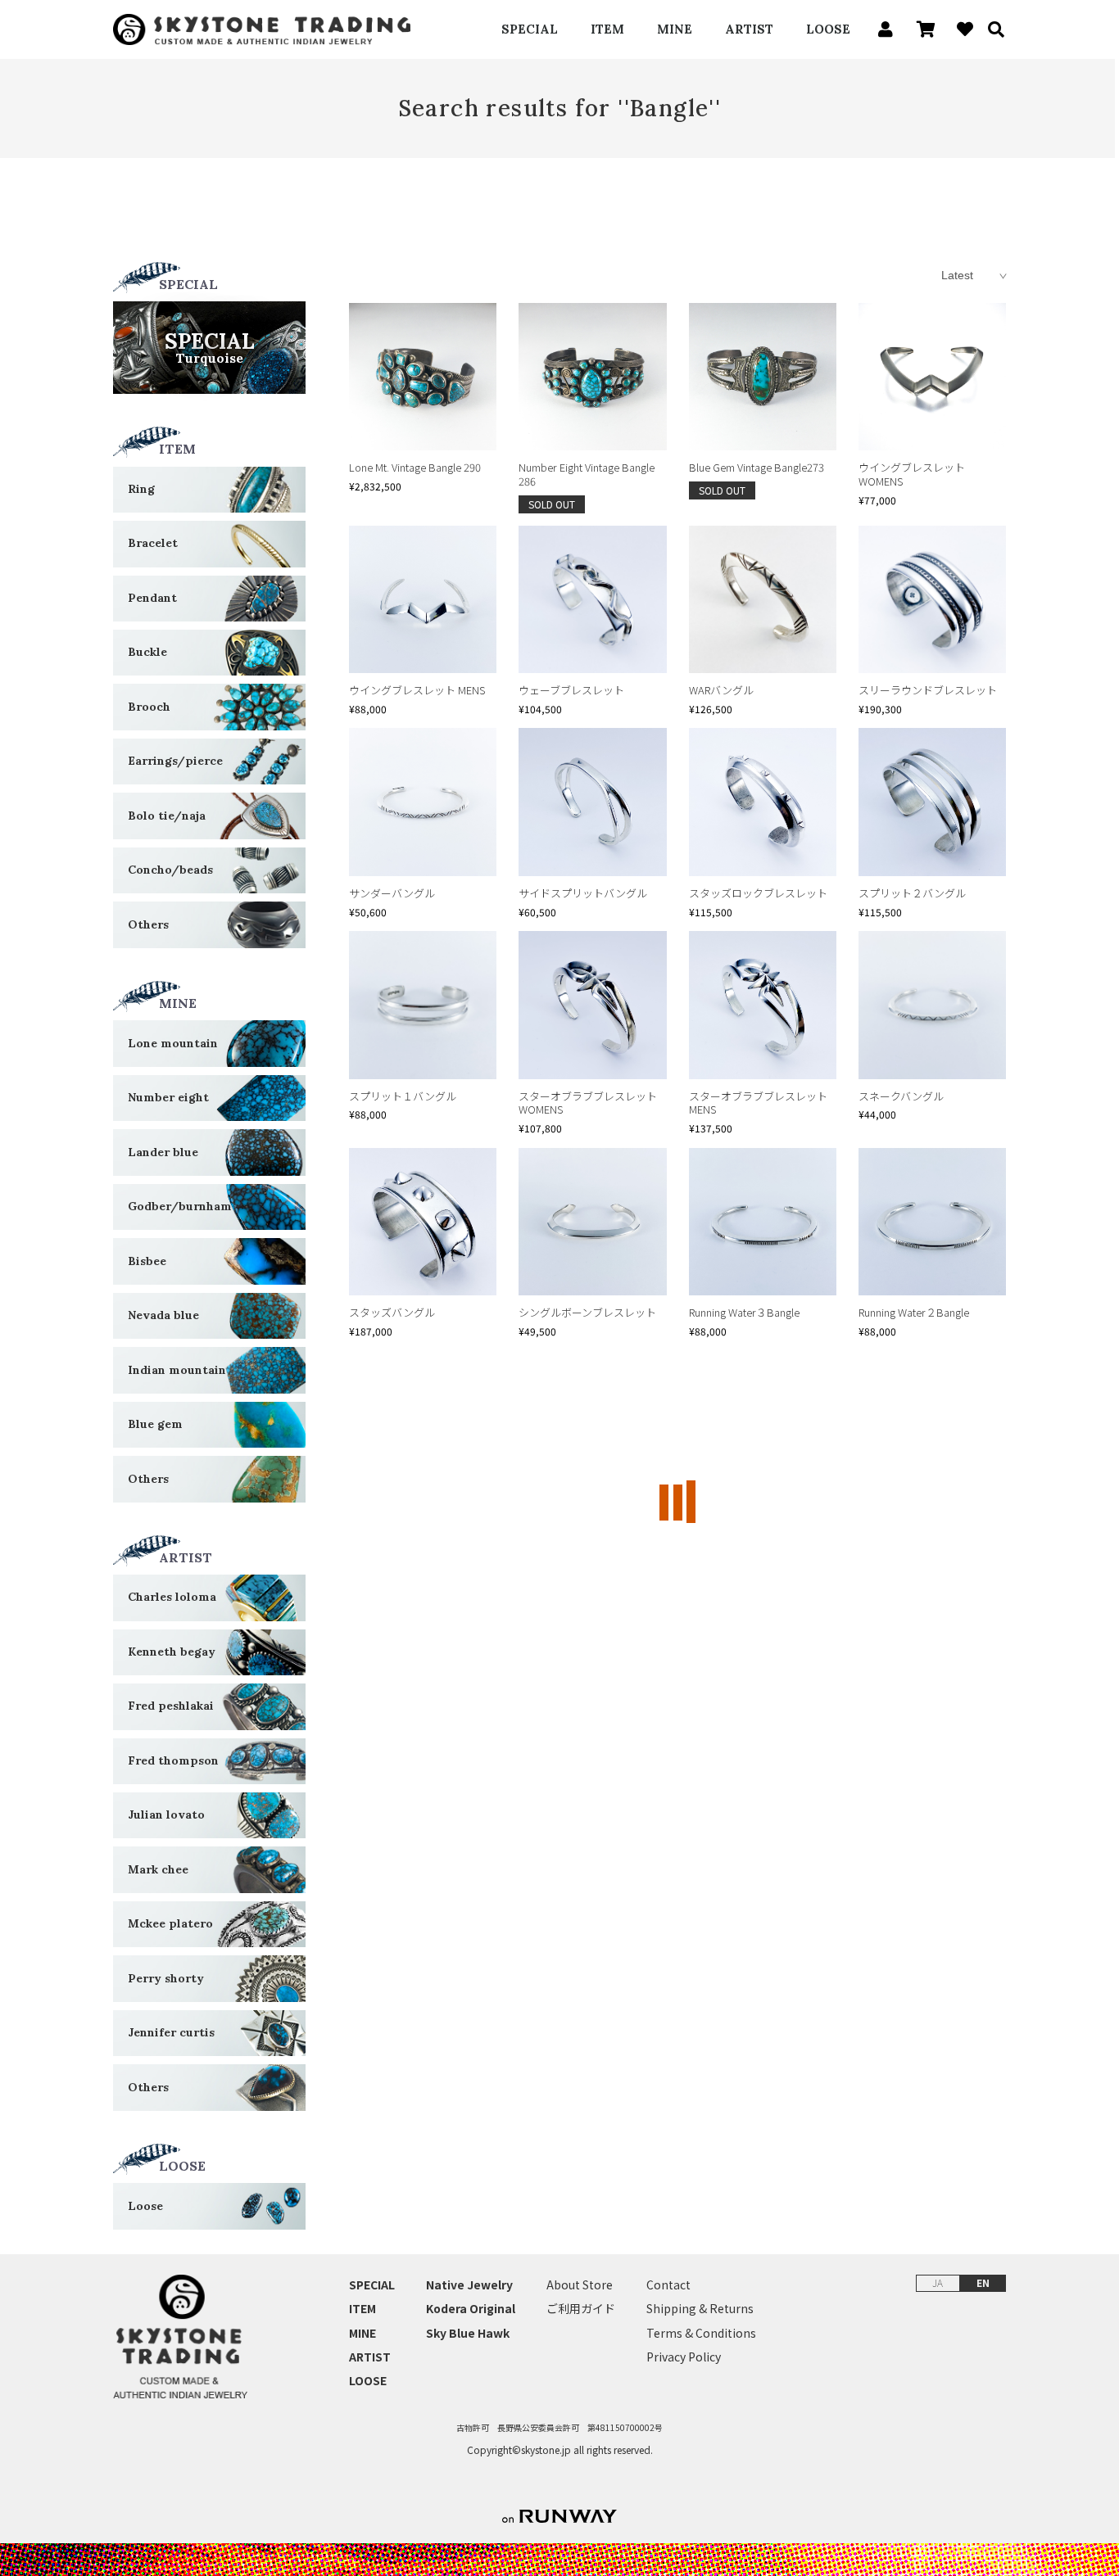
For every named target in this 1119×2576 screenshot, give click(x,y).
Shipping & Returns (700, 2309)
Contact (668, 2285)
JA (938, 2282)
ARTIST (749, 29)
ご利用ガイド (581, 2309)
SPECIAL (530, 29)
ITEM (607, 29)
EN (983, 2282)
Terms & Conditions (701, 2333)
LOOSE (828, 29)
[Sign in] (881, 29)
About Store (580, 2285)
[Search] (990, 29)
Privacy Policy (684, 2357)
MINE (675, 29)
